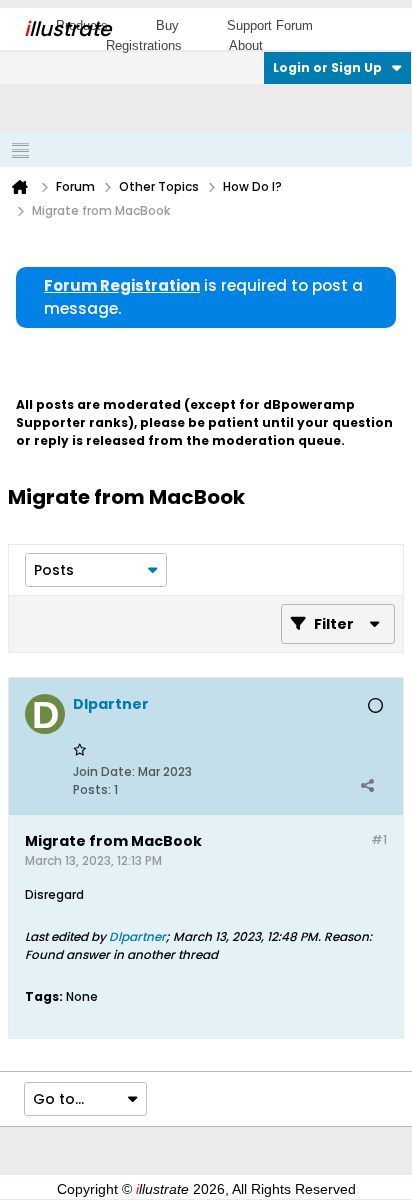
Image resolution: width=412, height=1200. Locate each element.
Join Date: (104, 771)
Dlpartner (137, 936)
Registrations (144, 45)
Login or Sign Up (327, 67)
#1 (379, 839)
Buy (167, 25)
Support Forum (270, 25)
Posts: (92, 789)
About (246, 45)
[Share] (367, 785)
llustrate (67, 29)
